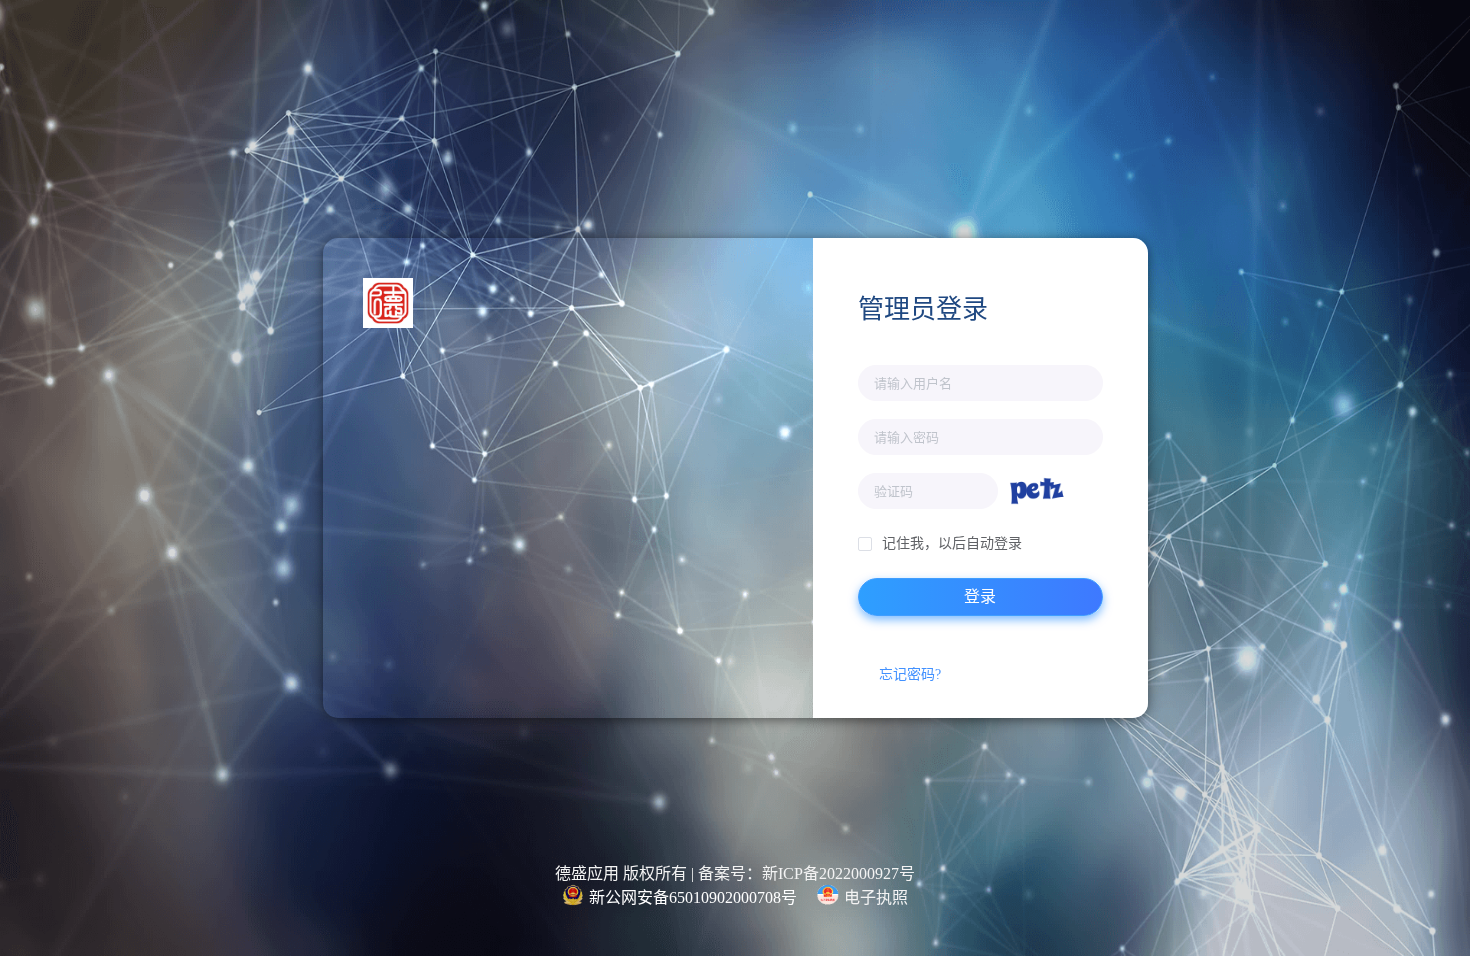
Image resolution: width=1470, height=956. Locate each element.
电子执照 (876, 897)
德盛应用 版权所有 (621, 873)
